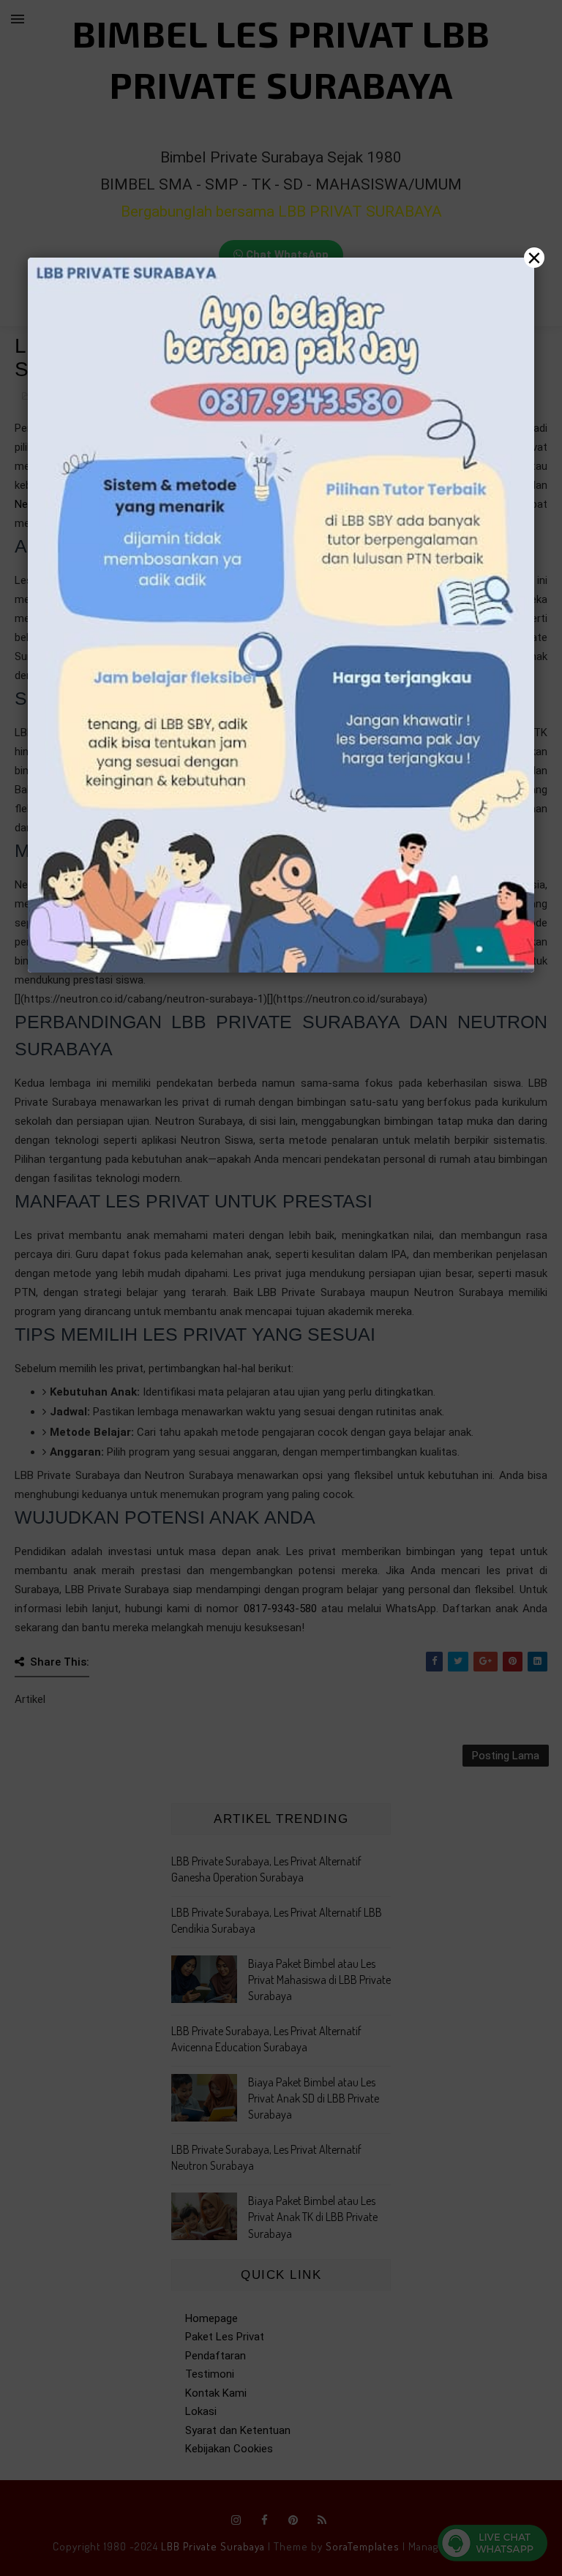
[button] (281, 1288)
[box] (281, 615)
